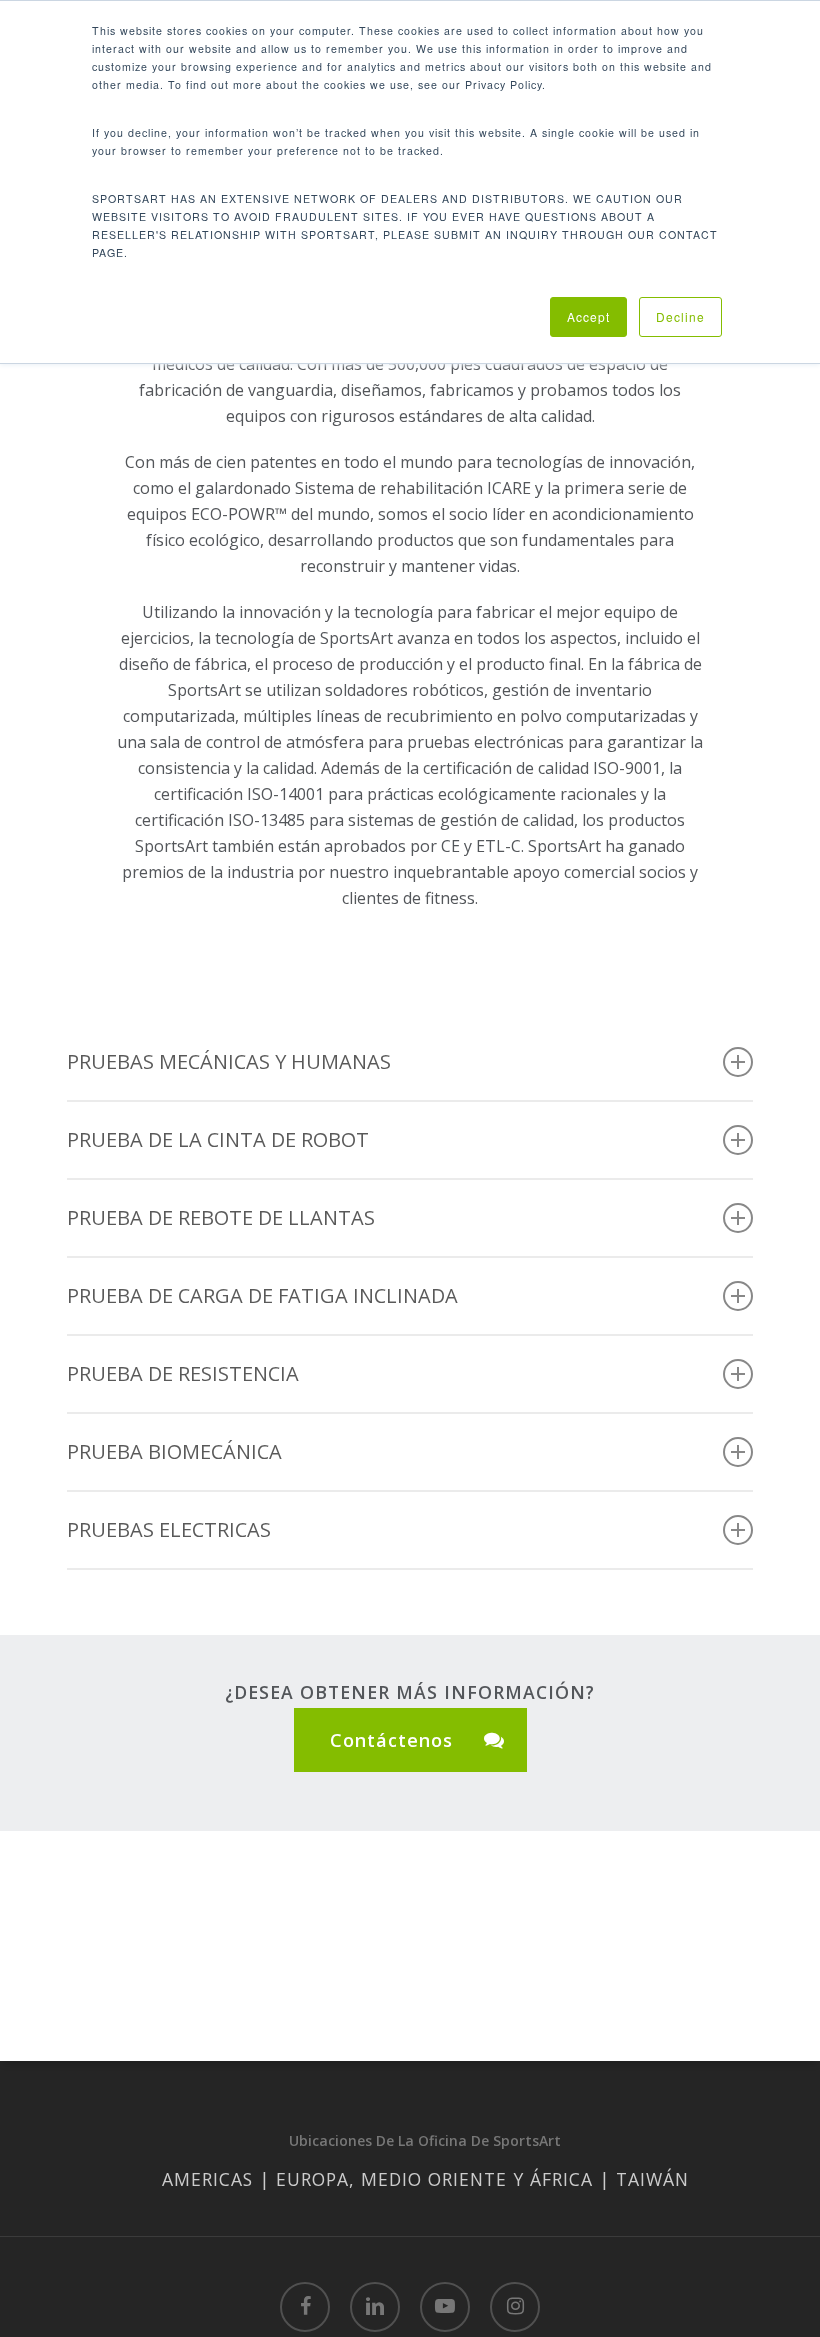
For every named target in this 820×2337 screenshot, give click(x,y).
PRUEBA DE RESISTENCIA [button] (183, 1373)
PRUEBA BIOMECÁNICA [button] (174, 1451)
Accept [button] (588, 316)
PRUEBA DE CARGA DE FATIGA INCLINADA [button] (262, 1295)
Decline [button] (680, 316)
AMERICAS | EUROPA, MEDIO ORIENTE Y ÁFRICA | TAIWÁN (425, 2179)
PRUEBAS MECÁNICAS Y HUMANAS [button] (229, 1061)
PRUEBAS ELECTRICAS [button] (169, 1529)
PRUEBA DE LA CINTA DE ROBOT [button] (218, 1139)
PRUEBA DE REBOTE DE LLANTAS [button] (221, 1217)
